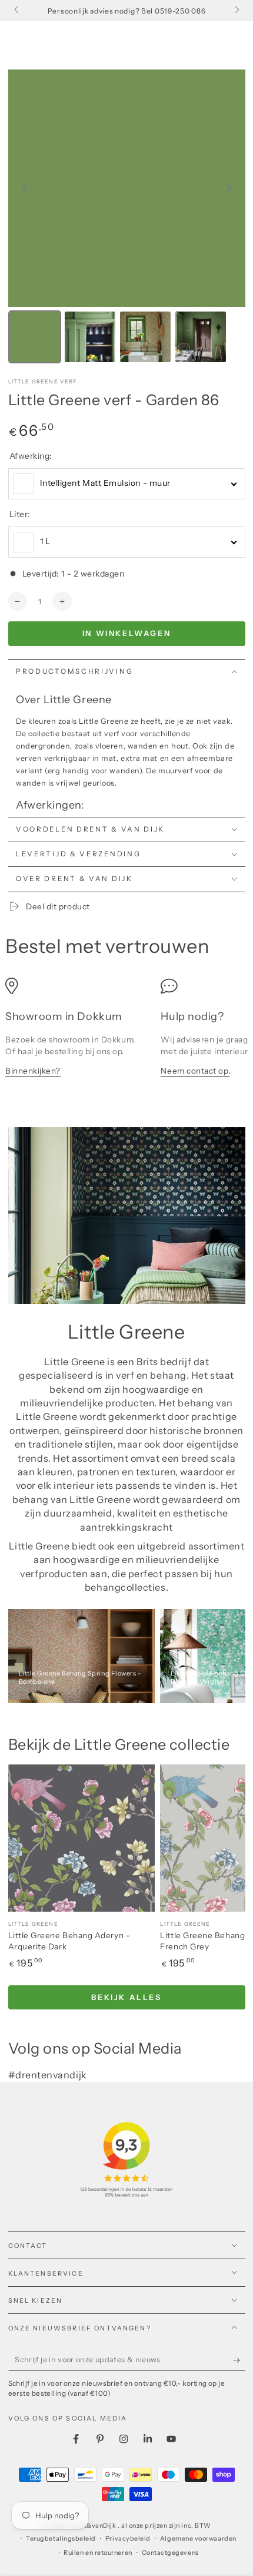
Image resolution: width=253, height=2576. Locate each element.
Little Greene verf (43, 381)
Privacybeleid (128, 2539)
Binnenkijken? (33, 1071)
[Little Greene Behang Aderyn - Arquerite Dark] (82, 1838)
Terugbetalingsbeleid (61, 2539)
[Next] (228, 188)
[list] (126, 1033)
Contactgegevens (170, 2553)
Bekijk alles (126, 1997)
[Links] (17, 11)
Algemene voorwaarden (198, 2539)
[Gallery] (127, 218)
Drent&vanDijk (94, 2526)
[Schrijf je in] (239, 2360)
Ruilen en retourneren (98, 2553)
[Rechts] (236, 11)
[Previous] (25, 188)
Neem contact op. (195, 1071)
